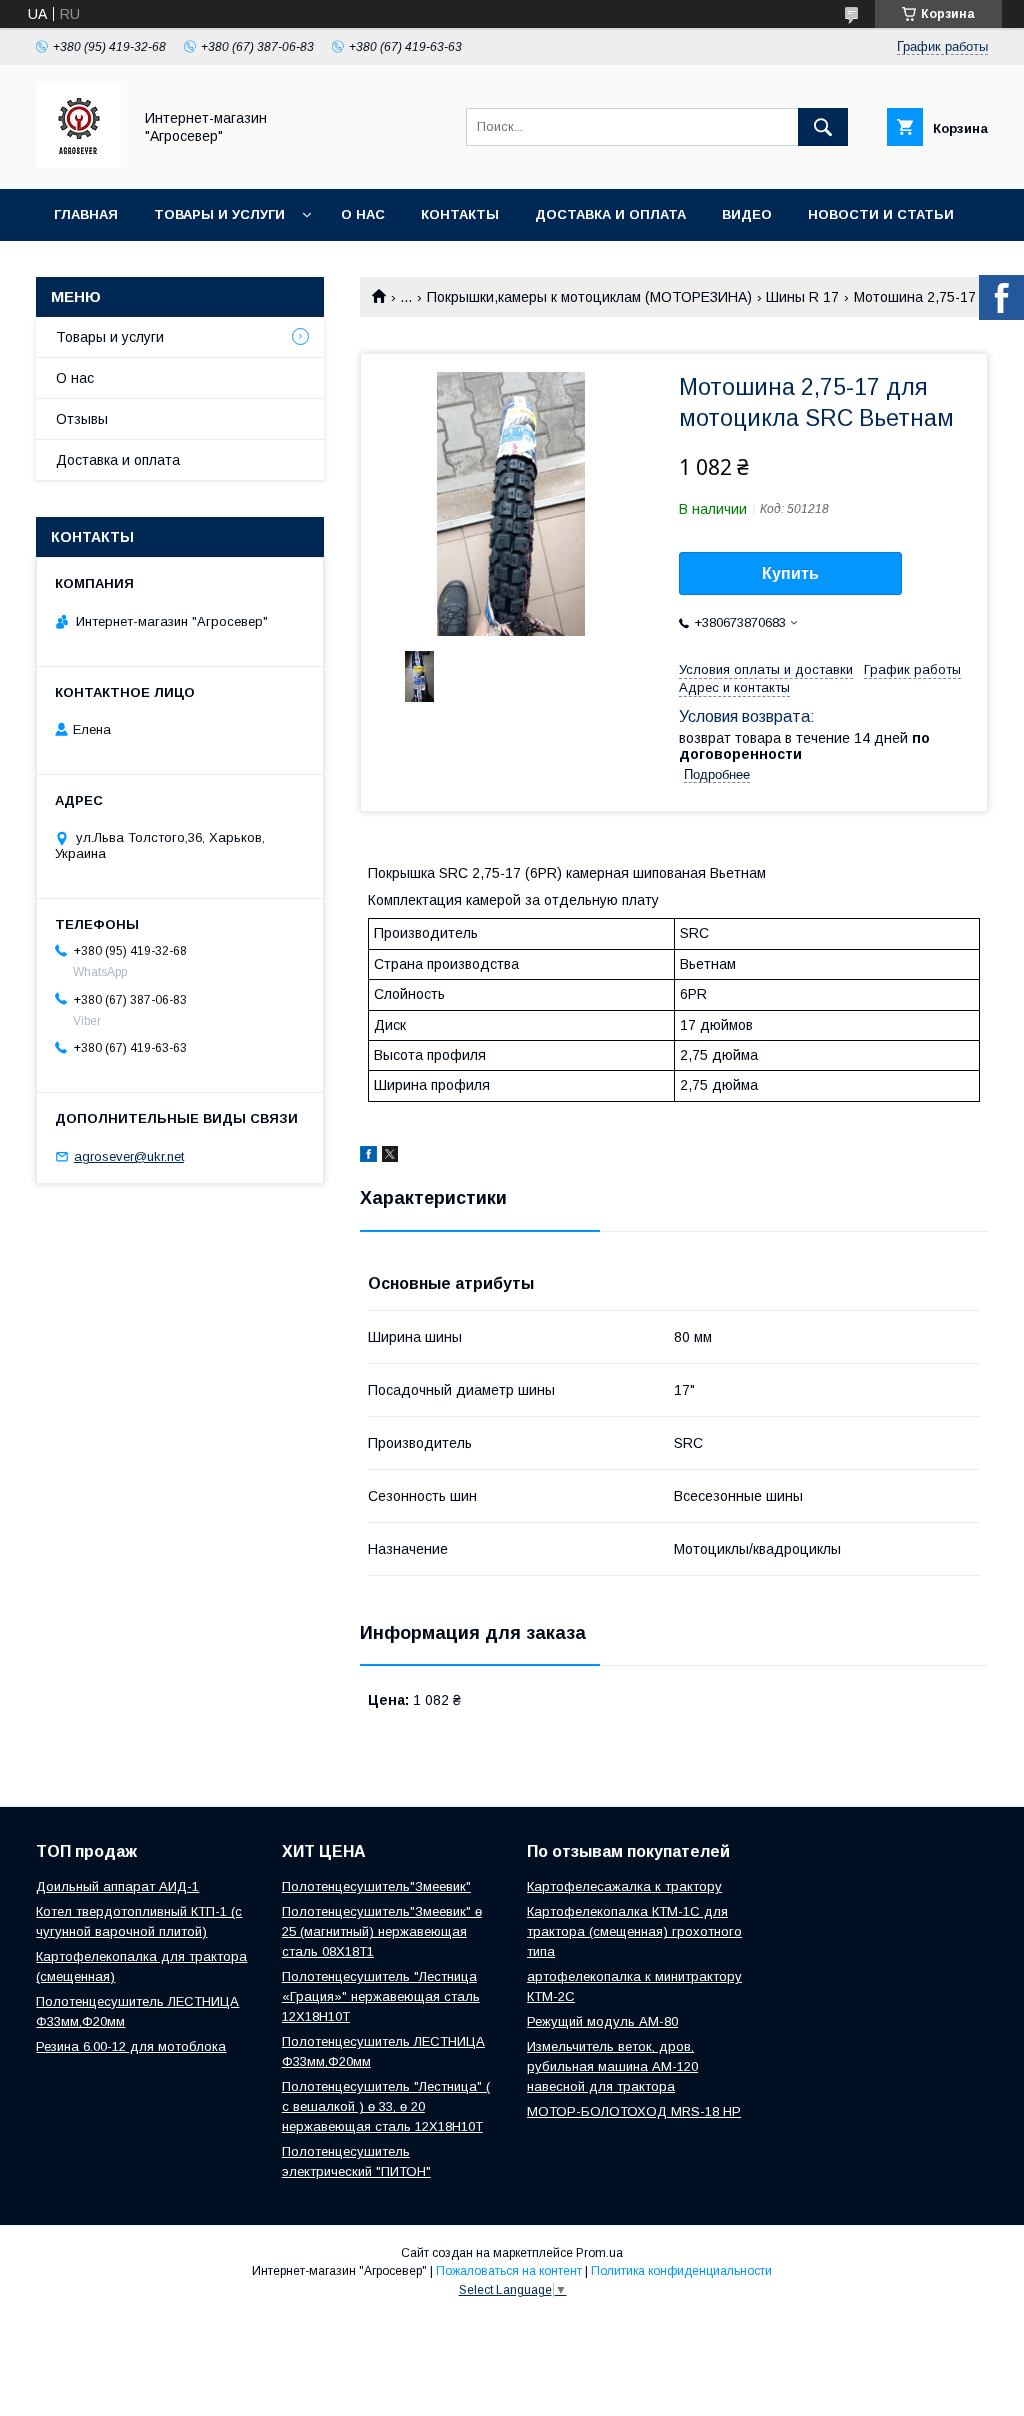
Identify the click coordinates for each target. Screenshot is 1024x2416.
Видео (747, 214)
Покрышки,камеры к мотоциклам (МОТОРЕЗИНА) (589, 297)
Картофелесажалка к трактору (624, 1886)
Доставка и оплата (610, 214)
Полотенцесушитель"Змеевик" (376, 1886)
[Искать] (823, 127)
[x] (390, 1157)
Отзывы (82, 419)
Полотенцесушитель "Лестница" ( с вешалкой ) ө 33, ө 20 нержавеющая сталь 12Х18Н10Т (386, 2106)
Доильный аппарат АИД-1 (117, 1886)
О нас (363, 214)
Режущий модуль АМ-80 (602, 2021)
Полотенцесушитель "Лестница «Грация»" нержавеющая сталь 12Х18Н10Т (381, 1996)
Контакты (460, 214)
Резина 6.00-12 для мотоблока (131, 2046)
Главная (86, 214)
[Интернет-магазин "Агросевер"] (78, 163)
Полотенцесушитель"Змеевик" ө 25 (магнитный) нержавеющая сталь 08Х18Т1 (382, 1931)
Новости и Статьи (881, 214)
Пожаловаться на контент (509, 2271)
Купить (790, 573)
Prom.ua (599, 2253)
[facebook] (368, 1157)
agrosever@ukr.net (129, 1156)
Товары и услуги (219, 214)
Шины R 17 (802, 297)
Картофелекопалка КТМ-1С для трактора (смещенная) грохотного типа (634, 1931)
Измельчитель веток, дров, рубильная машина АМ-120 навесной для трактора (612, 2066)
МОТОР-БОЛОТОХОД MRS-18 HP (634, 2111)
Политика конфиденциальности (681, 2271)
